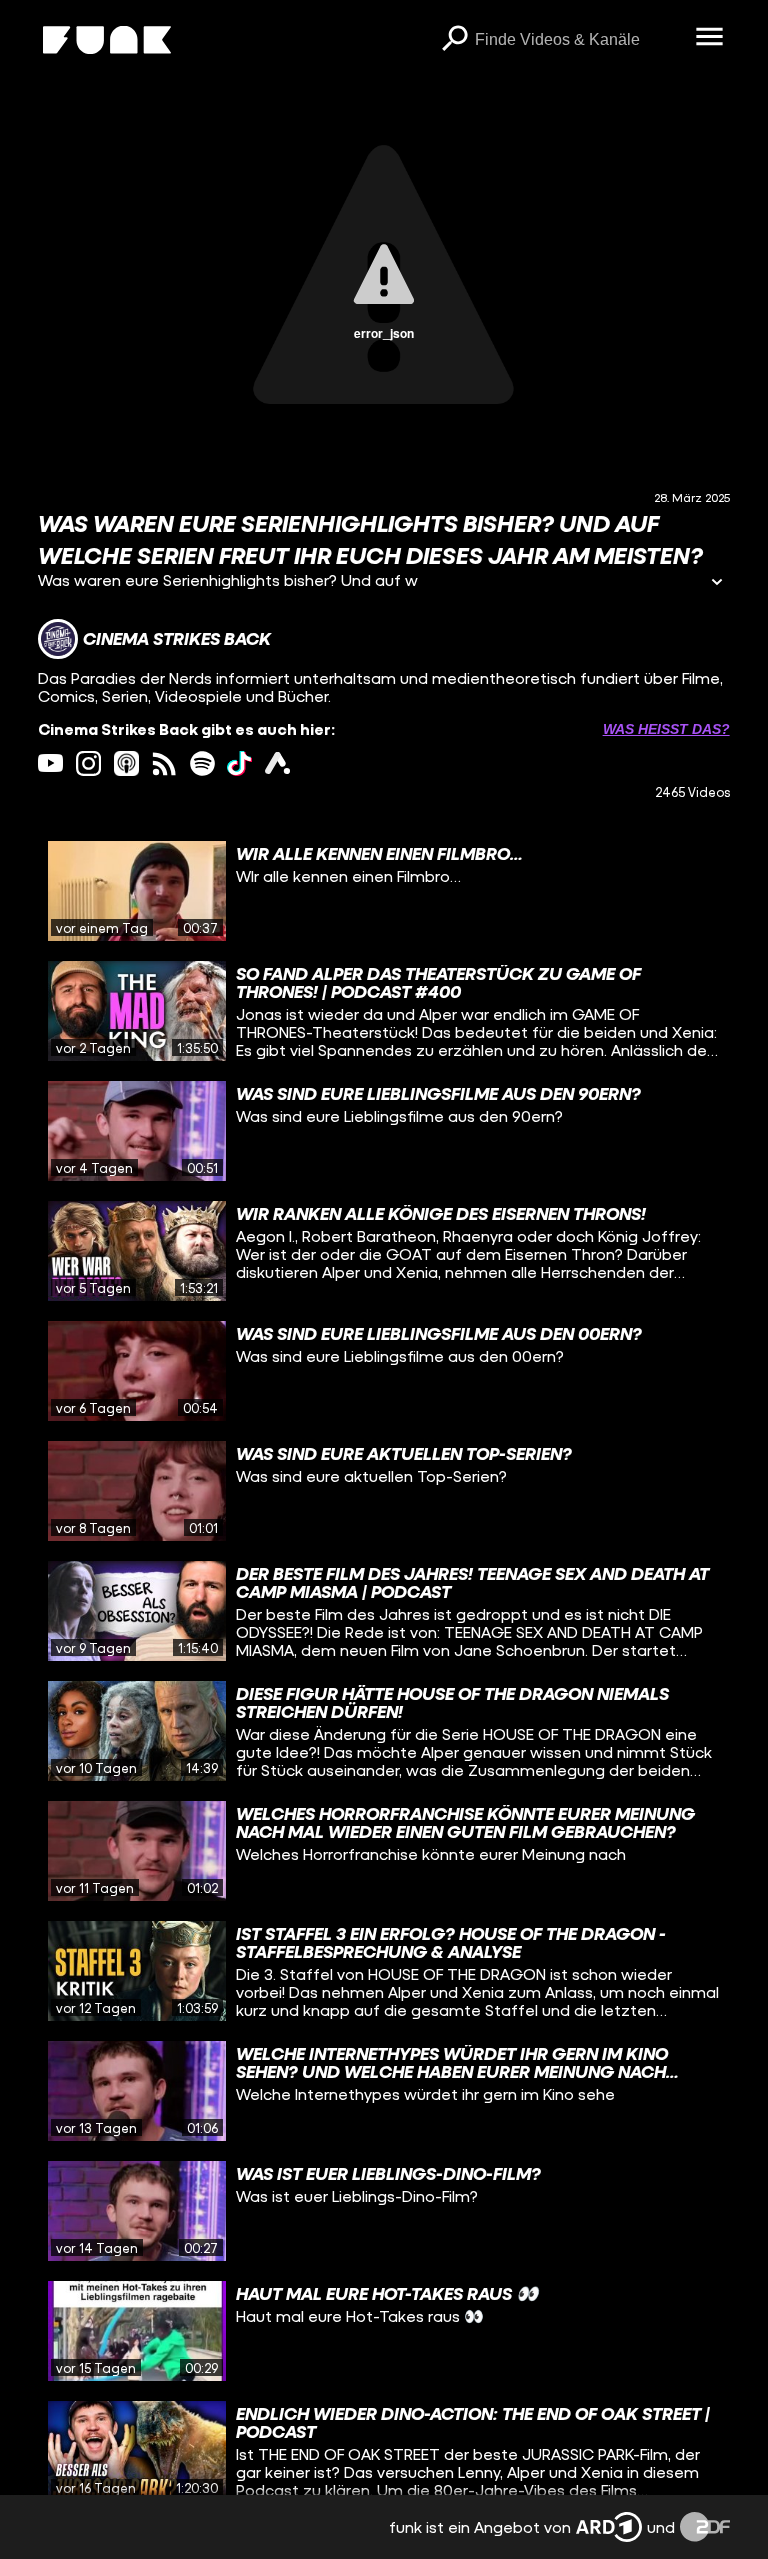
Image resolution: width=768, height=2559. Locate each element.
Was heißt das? (666, 729)
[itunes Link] (126, 763)
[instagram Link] (88, 763)
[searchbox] (578, 40)
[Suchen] (455, 40)
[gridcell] (383, 891)
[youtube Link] (50, 763)
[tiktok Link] (239, 763)
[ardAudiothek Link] (277, 763)
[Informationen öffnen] (717, 583)
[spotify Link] (202, 763)
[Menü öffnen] (710, 38)
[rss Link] (164, 763)
